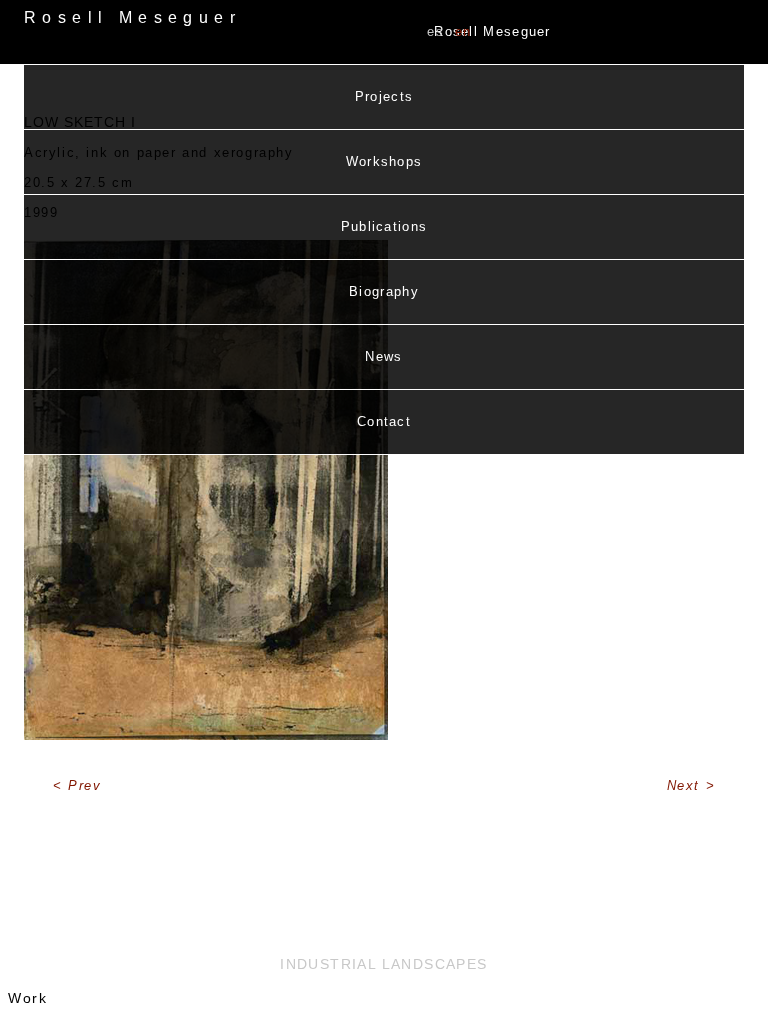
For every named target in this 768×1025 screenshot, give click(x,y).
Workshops (384, 161)
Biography (384, 291)
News (383, 356)
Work (27, 998)
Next (686, 785)
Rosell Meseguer (492, 31)
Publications (384, 226)
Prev (84, 785)
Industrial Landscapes (383, 964)
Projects (384, 96)
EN (463, 31)
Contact (384, 421)
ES (435, 31)
